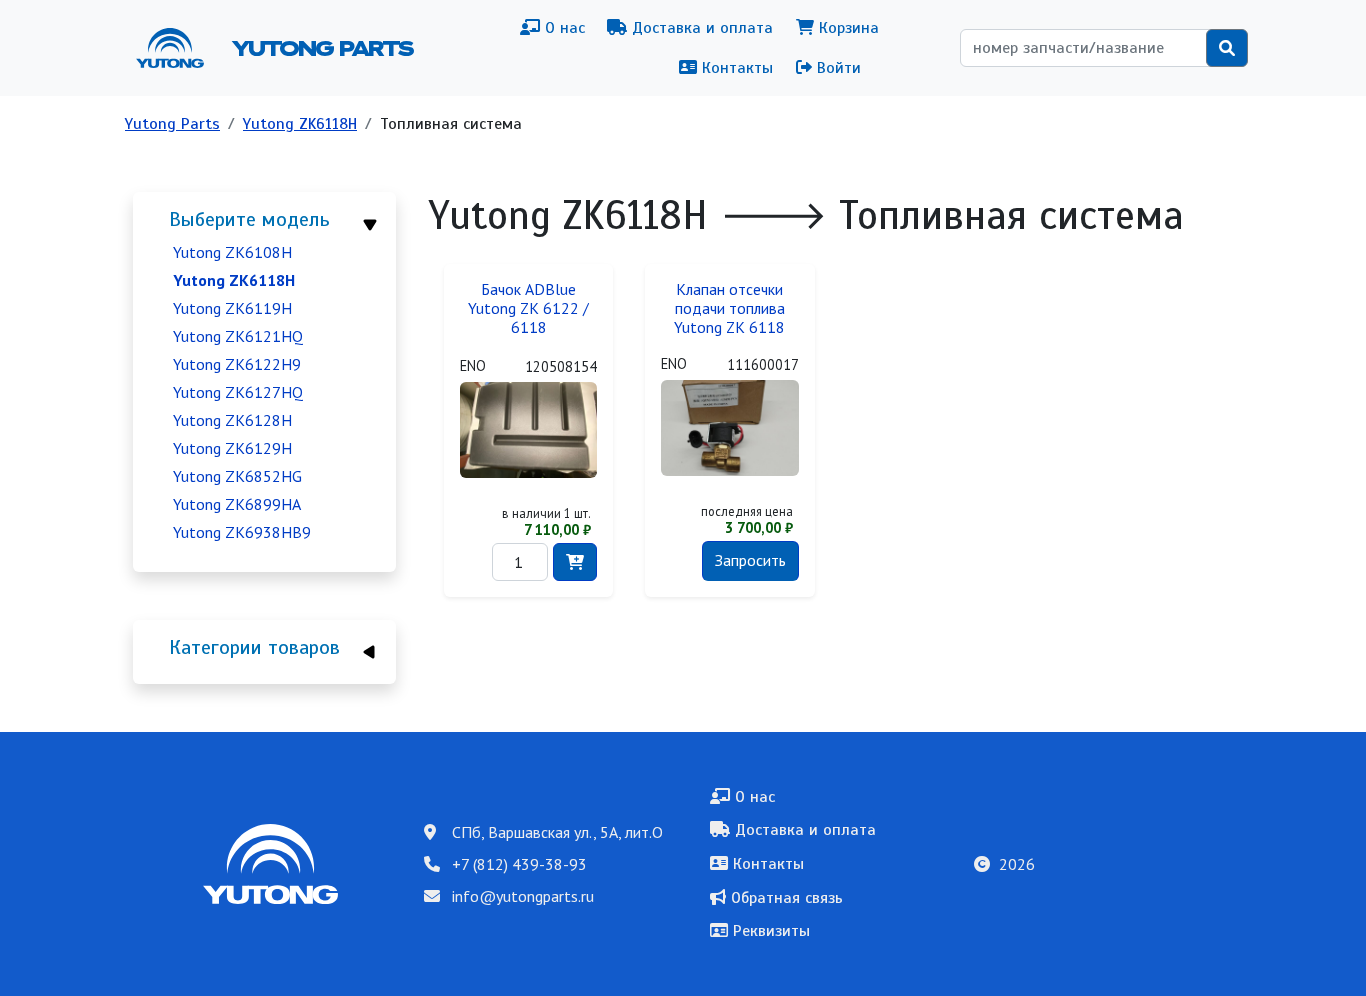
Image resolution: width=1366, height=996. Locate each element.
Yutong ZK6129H (232, 448)
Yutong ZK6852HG (237, 476)
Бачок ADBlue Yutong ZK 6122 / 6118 (528, 308)
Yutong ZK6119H (232, 308)
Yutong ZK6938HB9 (242, 532)
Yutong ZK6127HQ (238, 392)
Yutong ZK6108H (232, 252)
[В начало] (178, 48)
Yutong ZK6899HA (237, 504)
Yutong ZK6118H (300, 124)
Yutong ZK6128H (232, 420)
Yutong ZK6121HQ (238, 336)
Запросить (750, 560)
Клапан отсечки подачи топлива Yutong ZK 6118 (729, 308)
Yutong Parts (321, 48)
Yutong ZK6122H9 (237, 364)
